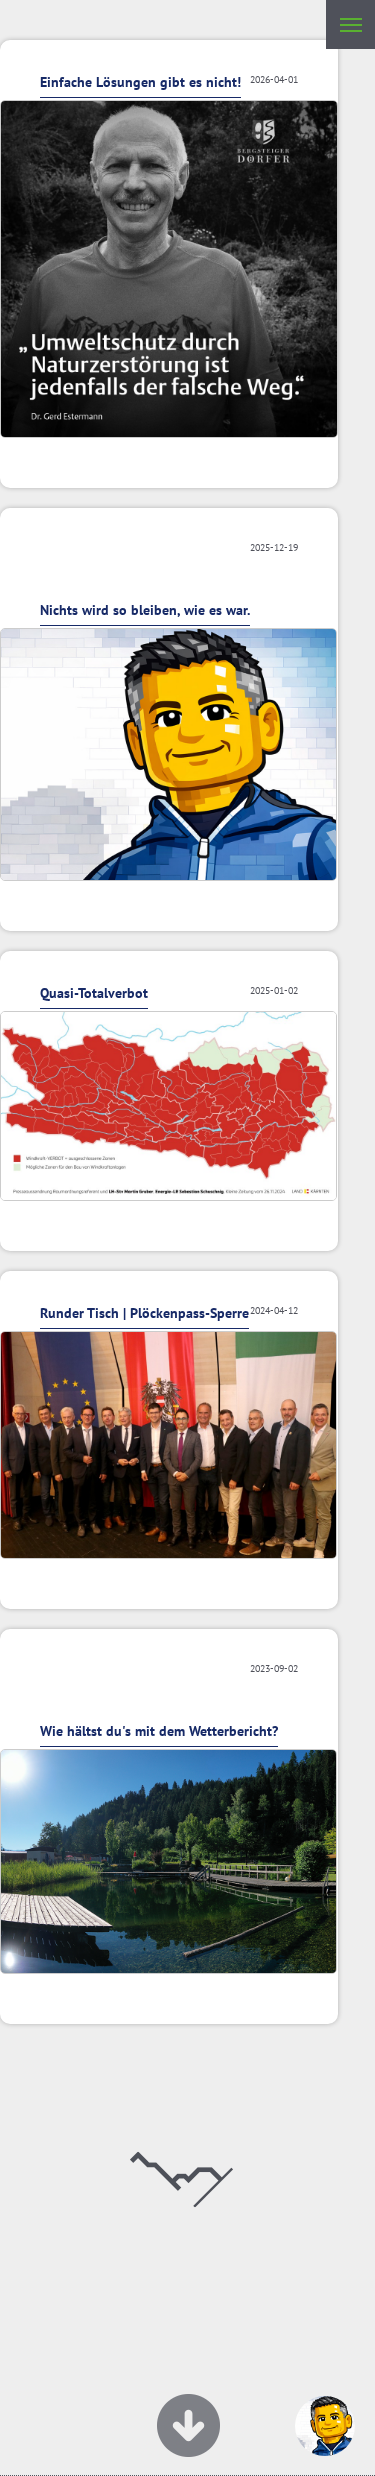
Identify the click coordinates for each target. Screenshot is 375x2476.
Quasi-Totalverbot (94, 993)
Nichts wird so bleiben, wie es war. (145, 610)
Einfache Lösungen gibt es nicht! (140, 82)
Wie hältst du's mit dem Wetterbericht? (159, 1731)
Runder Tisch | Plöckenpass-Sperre (144, 1313)
